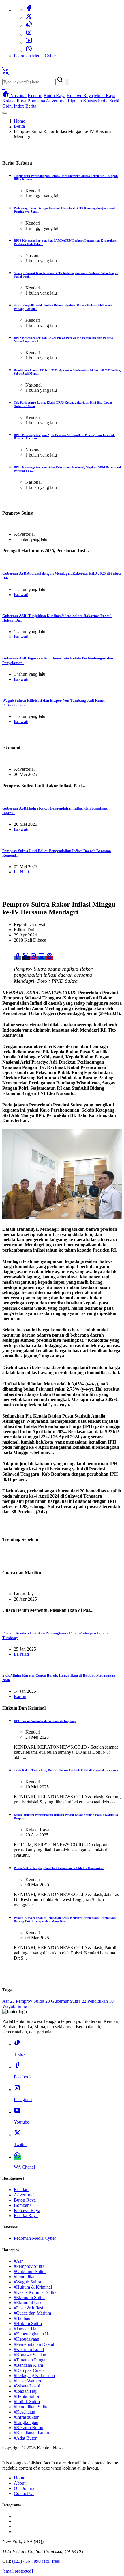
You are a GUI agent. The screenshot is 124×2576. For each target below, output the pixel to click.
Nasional (18, 96)
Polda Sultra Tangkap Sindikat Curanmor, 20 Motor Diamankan (59, 1868)
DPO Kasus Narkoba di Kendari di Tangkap (45, 1721)
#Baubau (22, 2318)
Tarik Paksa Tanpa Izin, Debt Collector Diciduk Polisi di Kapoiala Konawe (66, 1770)
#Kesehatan (25, 2412)
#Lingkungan (26, 2422)
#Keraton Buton (29, 2428)
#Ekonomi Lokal (29, 2303)
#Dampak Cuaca (29, 2370)
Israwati (21, 595)
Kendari (35, 96)
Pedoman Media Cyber (35, 56)
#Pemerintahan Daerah (35, 2344)
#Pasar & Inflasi (28, 2308)
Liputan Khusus (82, 101)
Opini (7, 106)
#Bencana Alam (28, 2365)
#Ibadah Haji (26, 2391)
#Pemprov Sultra (29, 2266)
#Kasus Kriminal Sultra (35, 2292)
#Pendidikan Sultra (31, 2407)
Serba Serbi (109, 101)
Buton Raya (55, 96)
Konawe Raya (80, 96)
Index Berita (25, 106)
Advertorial (56, 101)
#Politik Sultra (27, 2402)
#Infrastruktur (26, 2417)
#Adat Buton (26, 2438)
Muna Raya (105, 96)
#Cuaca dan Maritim (32, 2313)
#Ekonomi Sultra (29, 2297)
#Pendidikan (25, 2277)
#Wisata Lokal (27, 2386)
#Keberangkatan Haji (33, 2334)
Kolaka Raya (14, 101)
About (20, 2483)
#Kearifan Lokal (29, 2349)
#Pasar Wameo (27, 2381)
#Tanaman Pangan (31, 2360)
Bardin (20, 1696)
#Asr (18, 2261)
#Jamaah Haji (26, 2329)
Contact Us (24, 2493)
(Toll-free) (36, 2561)
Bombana (36, 101)
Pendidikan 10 (100, 2001)
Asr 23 (9, 2001)
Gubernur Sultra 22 (69, 2001)
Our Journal (25, 2488)
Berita (19, 126)
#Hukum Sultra (28, 2323)
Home (19, 121)
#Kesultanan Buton (31, 2433)
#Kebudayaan (27, 2339)
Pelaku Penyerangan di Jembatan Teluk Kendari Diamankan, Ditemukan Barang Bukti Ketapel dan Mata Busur (65, 1919)
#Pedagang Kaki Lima (34, 2375)
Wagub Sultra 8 (16, 2006)
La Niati (21, 872)
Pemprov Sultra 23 (33, 2001)
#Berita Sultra (26, 2396)
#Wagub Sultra (27, 2282)
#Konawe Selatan (30, 2355)
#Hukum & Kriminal (33, 2287)
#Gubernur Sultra (30, 2271)
